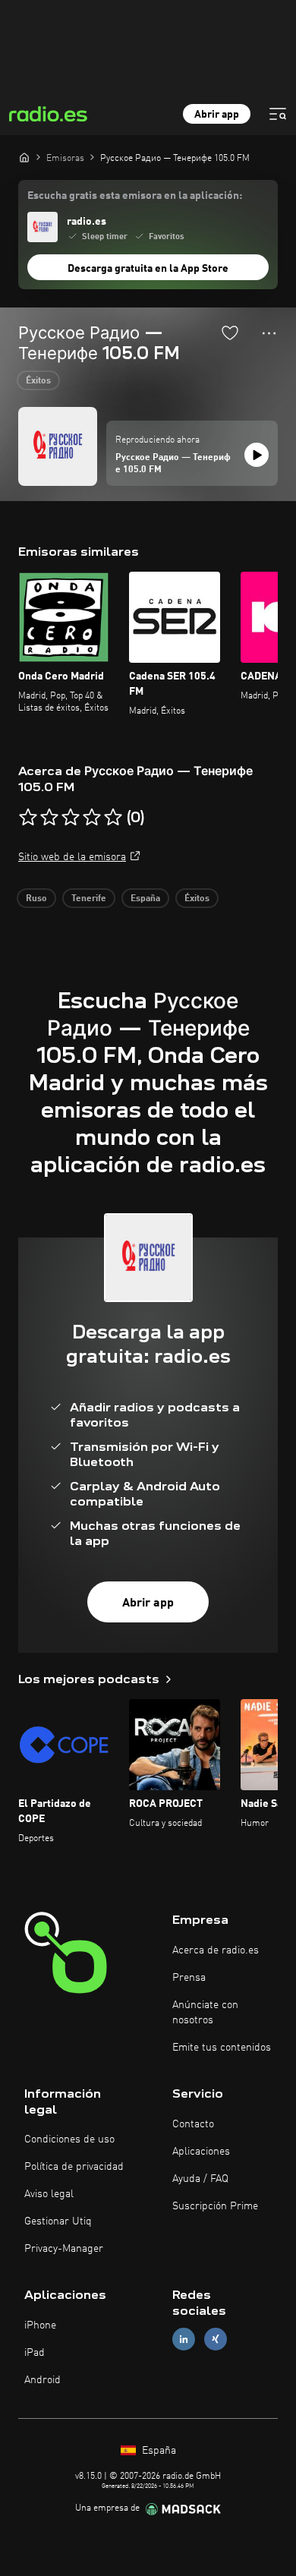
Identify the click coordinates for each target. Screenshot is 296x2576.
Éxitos (38, 381)
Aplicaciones (201, 2152)
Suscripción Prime (215, 2206)
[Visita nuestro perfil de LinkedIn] (184, 2340)
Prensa (189, 1978)
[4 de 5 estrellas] (92, 818)
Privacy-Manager (64, 2249)
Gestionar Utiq (58, 2221)
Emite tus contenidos (222, 2048)
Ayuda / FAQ (200, 2179)
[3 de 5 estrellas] (71, 818)
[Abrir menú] (278, 114)
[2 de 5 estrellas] (49, 818)
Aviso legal (49, 2194)
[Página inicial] (24, 157)
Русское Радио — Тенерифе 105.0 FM (173, 464)
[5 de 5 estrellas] (113, 818)
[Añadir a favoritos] (230, 333)
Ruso (36, 899)
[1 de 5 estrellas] (28, 818)
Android (43, 2380)
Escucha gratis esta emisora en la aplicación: (135, 196)
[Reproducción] (257, 455)
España (145, 899)
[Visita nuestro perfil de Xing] (216, 2340)
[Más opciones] (269, 333)
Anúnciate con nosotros (205, 2013)
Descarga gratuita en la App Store (148, 269)
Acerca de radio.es (216, 1950)
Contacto (193, 2124)
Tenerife (89, 899)
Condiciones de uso (69, 2139)
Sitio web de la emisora (72, 857)
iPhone (40, 2325)
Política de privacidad (74, 2167)
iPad (35, 2353)
